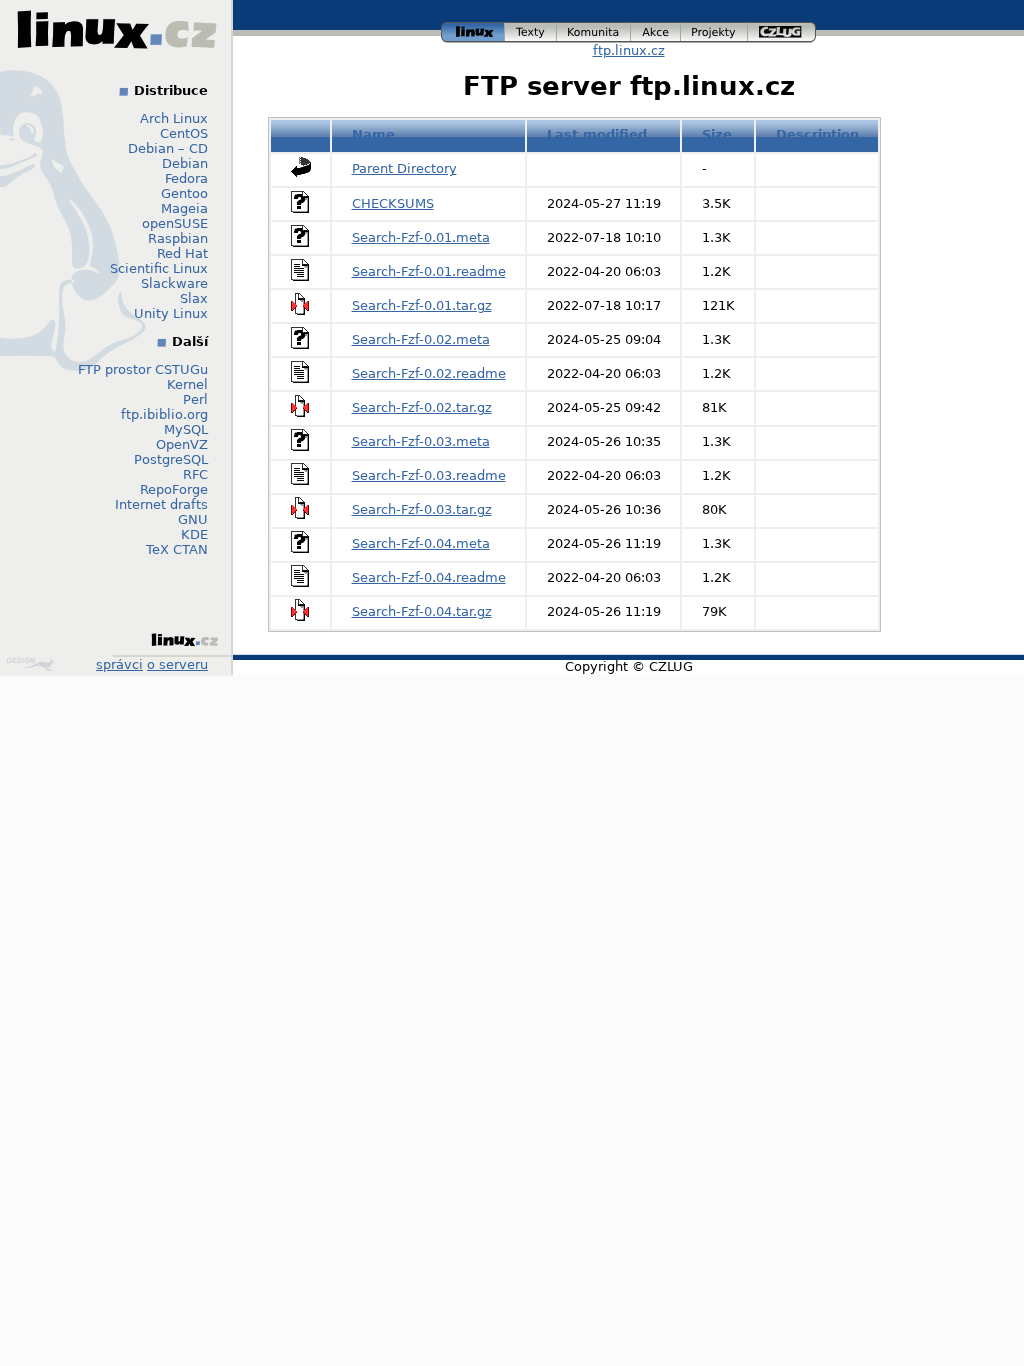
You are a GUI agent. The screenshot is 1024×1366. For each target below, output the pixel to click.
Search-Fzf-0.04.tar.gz (422, 611)
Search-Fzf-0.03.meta (421, 441)
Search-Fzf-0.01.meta (421, 237)
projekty (715, 29)
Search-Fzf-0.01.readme (429, 271)
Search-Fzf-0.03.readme (429, 475)
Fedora (186, 178)
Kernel (187, 384)
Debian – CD (168, 148)
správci (119, 664)
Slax (194, 298)
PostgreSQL (171, 459)
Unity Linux (171, 313)
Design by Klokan (32, 664)
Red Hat (182, 253)
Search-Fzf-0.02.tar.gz (422, 407)
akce (656, 29)
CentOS (184, 133)
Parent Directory (404, 168)
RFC (195, 474)
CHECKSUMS (393, 203)
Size (717, 134)
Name (373, 134)
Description (817, 134)
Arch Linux (174, 118)
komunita (594, 29)
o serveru (177, 664)
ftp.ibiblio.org (164, 414)
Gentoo (184, 193)
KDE (194, 534)
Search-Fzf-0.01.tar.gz (422, 305)
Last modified (597, 134)
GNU (193, 519)
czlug (782, 29)
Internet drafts (161, 504)
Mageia (184, 208)
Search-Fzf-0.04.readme (429, 577)
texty (531, 29)
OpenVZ (182, 444)
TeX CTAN (177, 549)
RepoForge (174, 489)
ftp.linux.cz (629, 50)
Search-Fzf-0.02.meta (421, 339)
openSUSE (175, 223)
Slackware (174, 283)
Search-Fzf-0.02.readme (429, 373)
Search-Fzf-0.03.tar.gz (422, 509)
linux (473, 29)
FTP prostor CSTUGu (143, 369)
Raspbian (178, 238)
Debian (185, 163)
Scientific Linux (159, 268)
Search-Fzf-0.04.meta (421, 543)
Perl (195, 399)
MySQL (186, 429)
